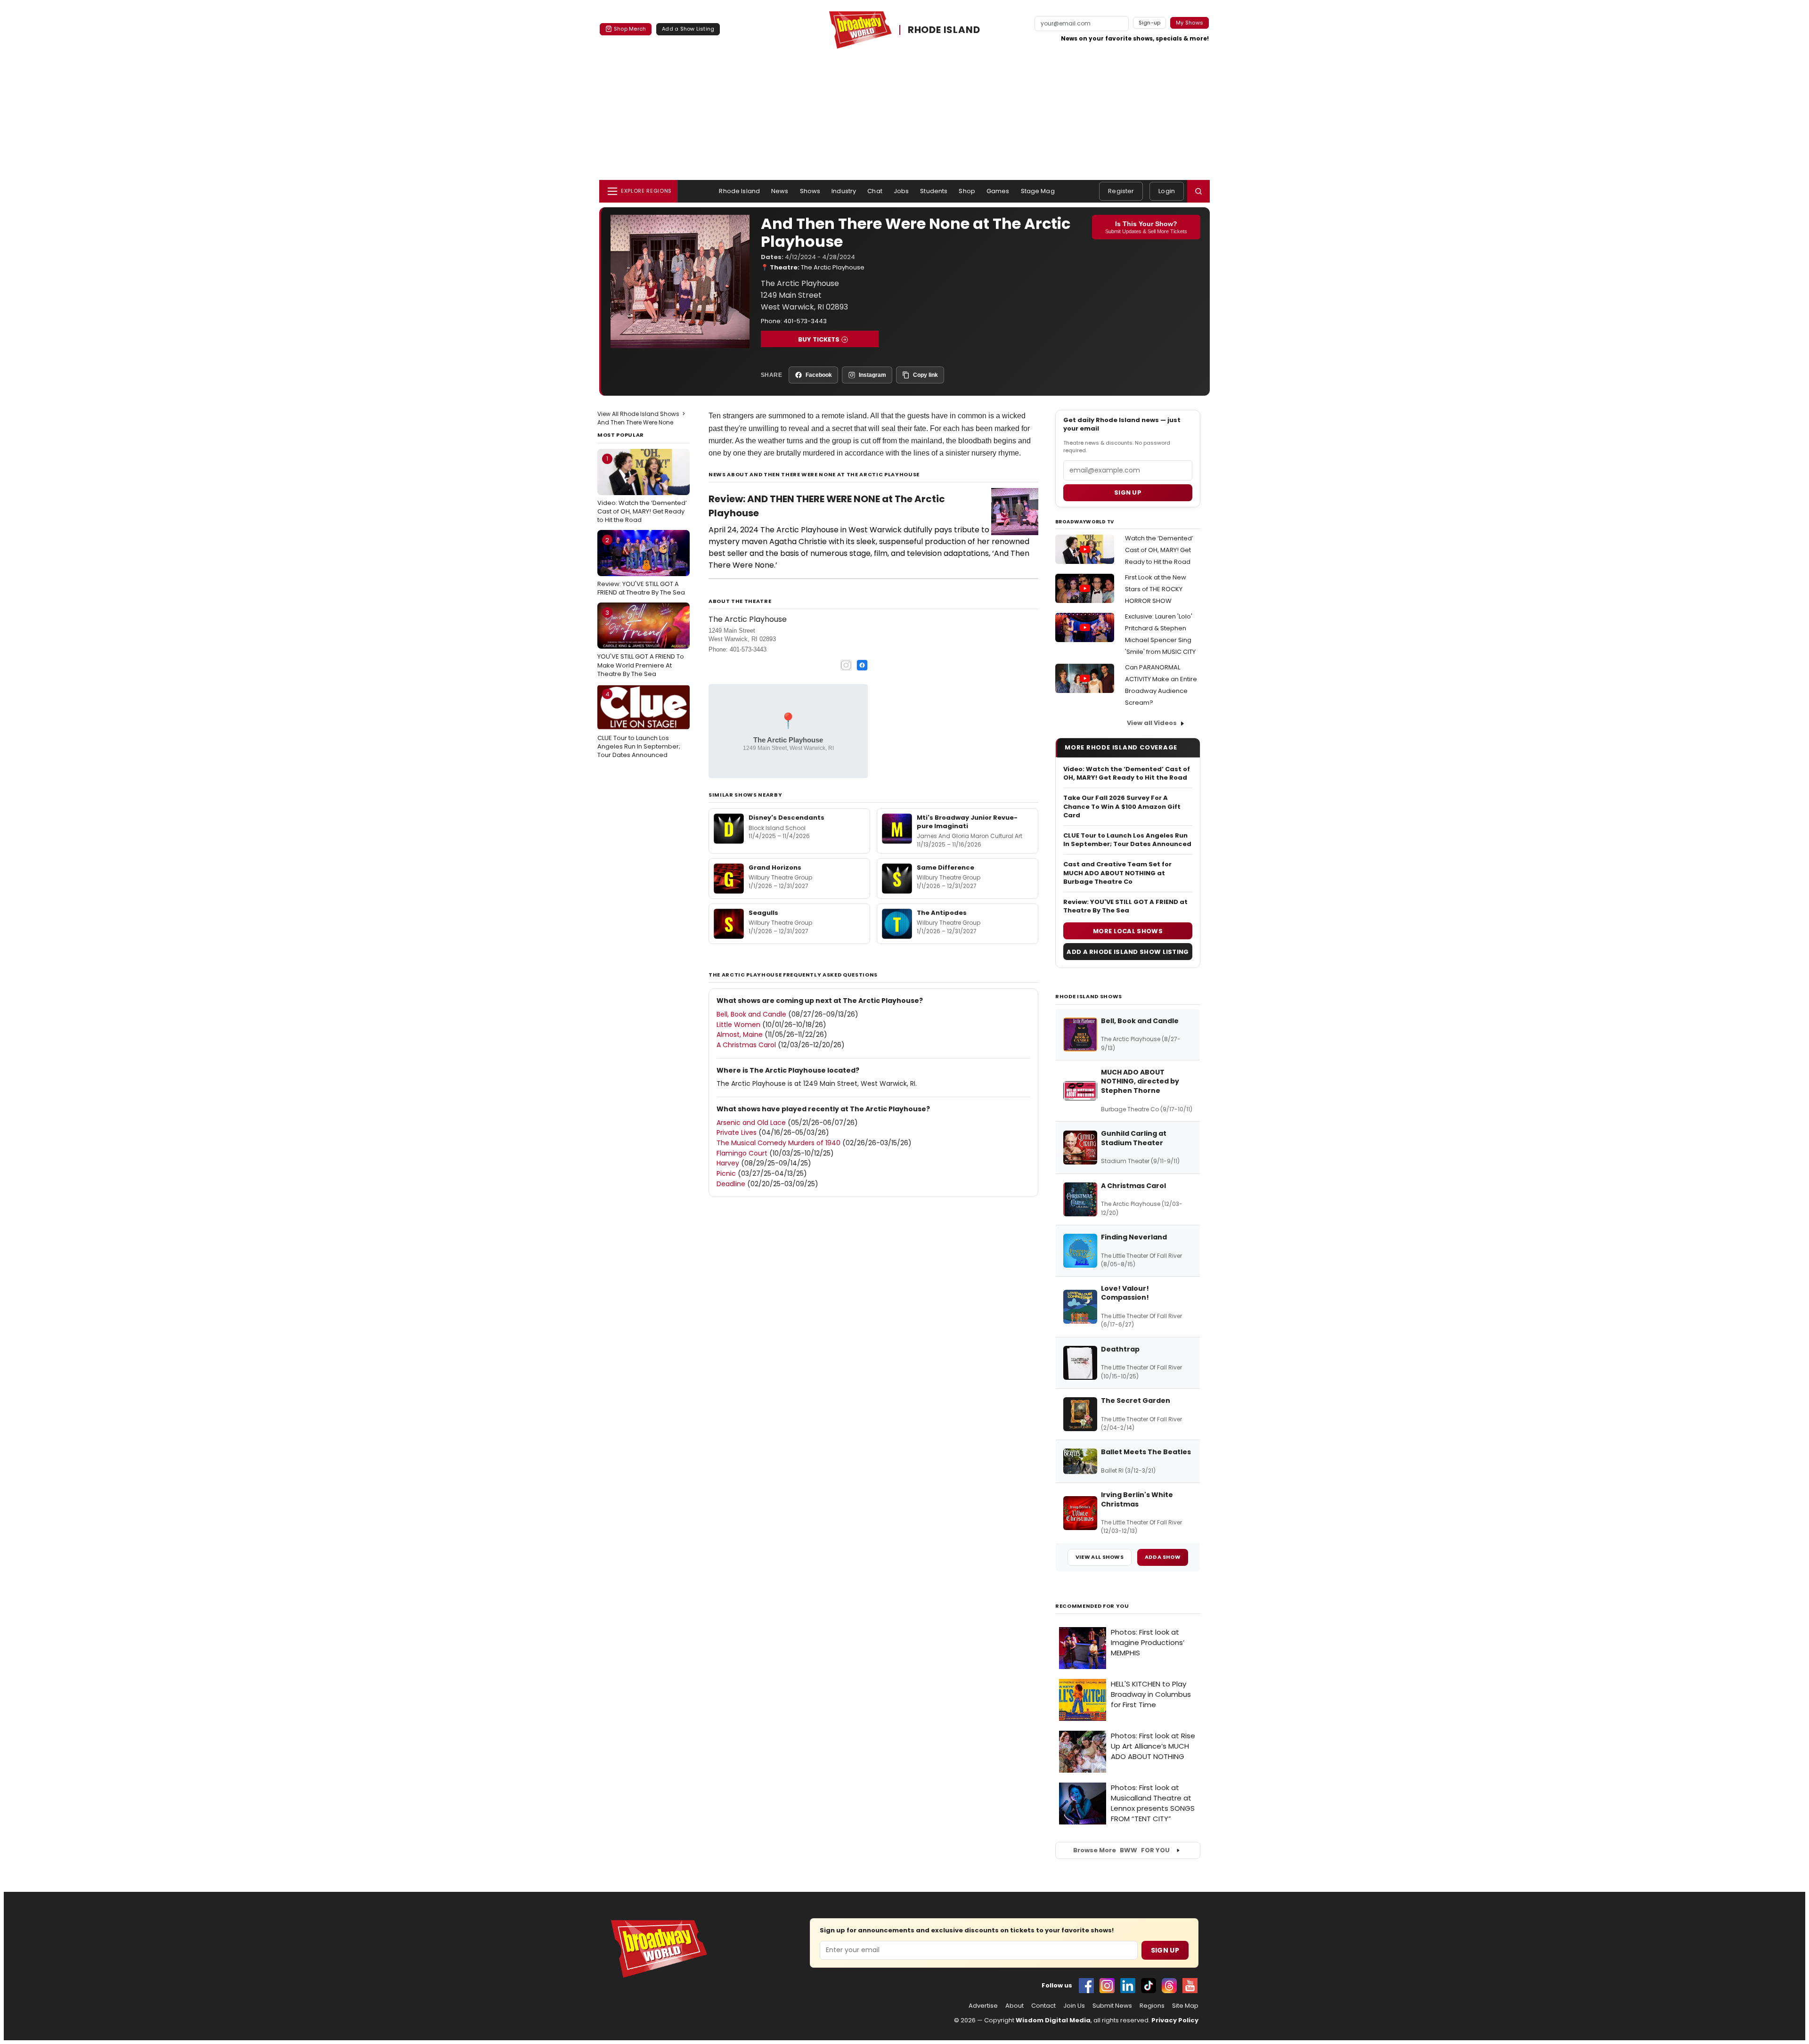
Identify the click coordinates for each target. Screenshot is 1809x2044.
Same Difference (945, 867)
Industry (844, 191)
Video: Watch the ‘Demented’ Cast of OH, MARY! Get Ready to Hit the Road (642, 489)
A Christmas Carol (746, 1045)
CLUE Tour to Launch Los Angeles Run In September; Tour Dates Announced (639, 725)
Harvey (728, 1163)
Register (1121, 191)
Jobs (901, 191)
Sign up (1128, 493)
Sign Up (1165, 1950)
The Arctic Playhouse (833, 267)
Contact (1043, 2006)
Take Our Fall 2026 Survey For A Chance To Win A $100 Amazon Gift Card (1122, 806)
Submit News (1112, 2006)
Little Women (738, 1025)
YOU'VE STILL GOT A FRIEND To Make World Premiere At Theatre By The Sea (641, 643)
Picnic (726, 1173)
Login (1167, 191)
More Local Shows (1128, 931)
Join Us (1074, 2006)
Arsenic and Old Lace (751, 1123)
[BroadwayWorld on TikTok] (1149, 1986)
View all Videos (1152, 723)
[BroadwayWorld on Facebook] (1086, 1986)
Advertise (983, 2006)
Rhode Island (739, 191)
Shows (810, 191)
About (1015, 2006)
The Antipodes (942, 913)
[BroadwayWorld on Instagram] (1107, 1986)
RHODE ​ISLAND (944, 30)
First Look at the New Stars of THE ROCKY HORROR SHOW (1156, 589)
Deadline (731, 1184)
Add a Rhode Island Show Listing (1128, 952)
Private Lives (737, 1132)
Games (998, 191)
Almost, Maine (740, 1034)
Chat (875, 191)
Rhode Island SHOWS (1089, 996)
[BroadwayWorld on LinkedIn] (1128, 1986)
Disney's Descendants (786, 818)
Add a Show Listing (688, 29)
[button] (1198, 191)
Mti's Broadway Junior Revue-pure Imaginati (967, 822)
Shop (967, 191)
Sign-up (1150, 23)
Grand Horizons (775, 867)
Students (934, 191)
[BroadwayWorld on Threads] (1169, 1986)
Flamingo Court (742, 1153)
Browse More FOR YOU (1121, 1850)
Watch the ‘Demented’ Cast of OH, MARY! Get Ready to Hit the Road (1159, 550)
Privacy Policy (1175, 2020)
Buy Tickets (819, 339)
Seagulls (763, 913)
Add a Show (1163, 1557)
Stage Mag (1038, 191)
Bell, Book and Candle (751, 1014)
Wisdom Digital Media (1053, 2020)
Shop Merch (630, 29)
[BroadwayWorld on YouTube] (1190, 1986)
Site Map (1185, 2006)
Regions (1152, 2006)
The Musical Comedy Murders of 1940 (778, 1143)
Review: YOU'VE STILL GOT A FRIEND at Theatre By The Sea (641, 566)
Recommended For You (1092, 1606)
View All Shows (1100, 1557)
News (780, 191)
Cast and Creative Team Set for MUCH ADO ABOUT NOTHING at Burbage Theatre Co (1117, 873)
